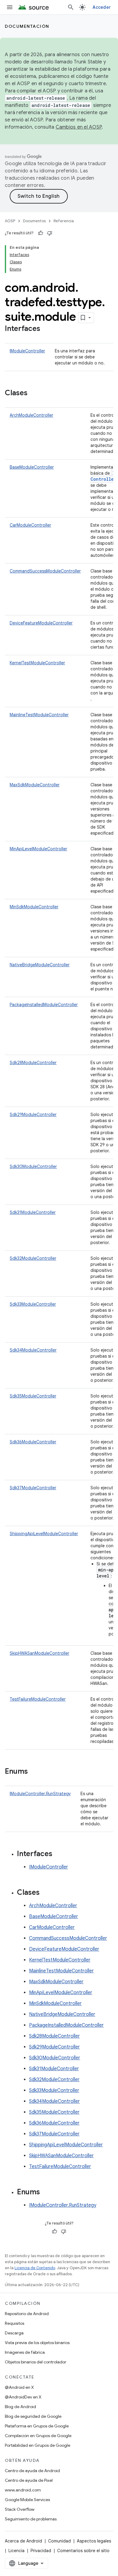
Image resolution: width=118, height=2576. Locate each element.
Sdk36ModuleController (33, 1442)
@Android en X (19, 2387)
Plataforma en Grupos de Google (37, 2426)
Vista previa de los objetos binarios (37, 2343)
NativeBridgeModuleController (40, 965)
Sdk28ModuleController (33, 1063)
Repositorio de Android (27, 2314)
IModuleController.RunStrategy (40, 1794)
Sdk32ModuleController (33, 1258)
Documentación (27, 26)
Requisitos (15, 2323)
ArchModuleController (31, 415)
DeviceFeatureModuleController (41, 623)
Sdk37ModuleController (33, 1488)
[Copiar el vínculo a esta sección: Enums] (34, 1772)
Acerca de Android (23, 2541)
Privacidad (41, 2551)
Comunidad (59, 2541)
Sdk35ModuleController (33, 1396)
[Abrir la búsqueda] (71, 7)
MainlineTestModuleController (39, 715)
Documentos (34, 221)
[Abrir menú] (10, 7)
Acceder (102, 7)
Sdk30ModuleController (33, 1166)
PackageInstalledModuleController (44, 1005)
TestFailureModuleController (38, 1699)
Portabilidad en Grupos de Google (38, 2445)
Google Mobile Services (27, 2500)
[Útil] (41, 233)
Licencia (16, 2551)
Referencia (64, 221)
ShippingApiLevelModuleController (44, 1534)
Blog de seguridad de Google (33, 2416)
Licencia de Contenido (35, 2268)
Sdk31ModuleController (33, 1212)
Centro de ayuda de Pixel (29, 2480)
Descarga (14, 2333)
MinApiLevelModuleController (38, 849)
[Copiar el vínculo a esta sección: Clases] (34, 393)
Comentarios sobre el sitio (83, 2551)
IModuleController (27, 351)
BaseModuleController (32, 467)
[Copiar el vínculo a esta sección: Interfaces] (46, 329)
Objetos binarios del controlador (36, 2362)
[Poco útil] (50, 233)
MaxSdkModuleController (35, 785)
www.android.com (23, 2490)
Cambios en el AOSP (79, 127)
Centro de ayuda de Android (32, 2471)
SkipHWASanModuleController (39, 1653)
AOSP (10, 221)
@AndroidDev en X (23, 2397)
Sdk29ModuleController (33, 1115)
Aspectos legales (94, 2541)
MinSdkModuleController (34, 907)
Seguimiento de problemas (31, 2519)
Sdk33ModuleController (33, 1304)
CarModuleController (30, 525)
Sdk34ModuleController (33, 1350)
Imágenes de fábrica (25, 2352)
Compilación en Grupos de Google (38, 2436)
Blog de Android (20, 2407)
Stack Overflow (20, 2509)
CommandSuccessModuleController (45, 571)
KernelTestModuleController (37, 663)
